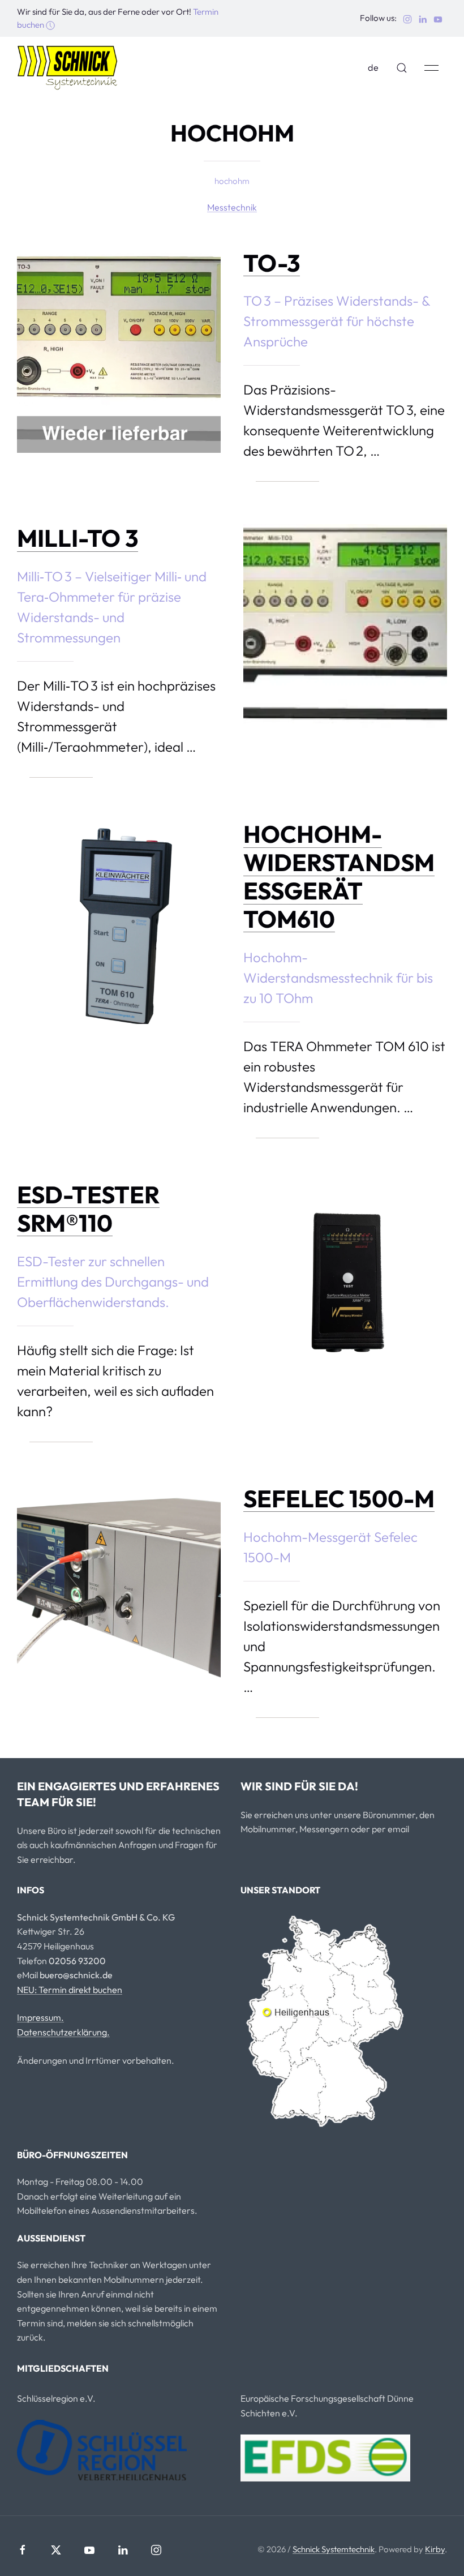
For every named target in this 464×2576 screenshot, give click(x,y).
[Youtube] (89, 2550)
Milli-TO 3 (78, 538)
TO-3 (272, 263)
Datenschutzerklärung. (63, 2032)
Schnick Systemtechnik (334, 2549)
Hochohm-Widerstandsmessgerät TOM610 (339, 876)
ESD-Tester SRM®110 (88, 1209)
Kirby (435, 2549)
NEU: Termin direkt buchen (70, 1990)
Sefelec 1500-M (339, 1499)
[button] (402, 68)
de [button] (373, 67)
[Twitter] (56, 2550)
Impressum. (40, 2017)
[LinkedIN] (123, 2550)
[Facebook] (23, 2550)
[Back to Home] (68, 68)
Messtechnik (232, 207)
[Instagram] (156, 2550)
